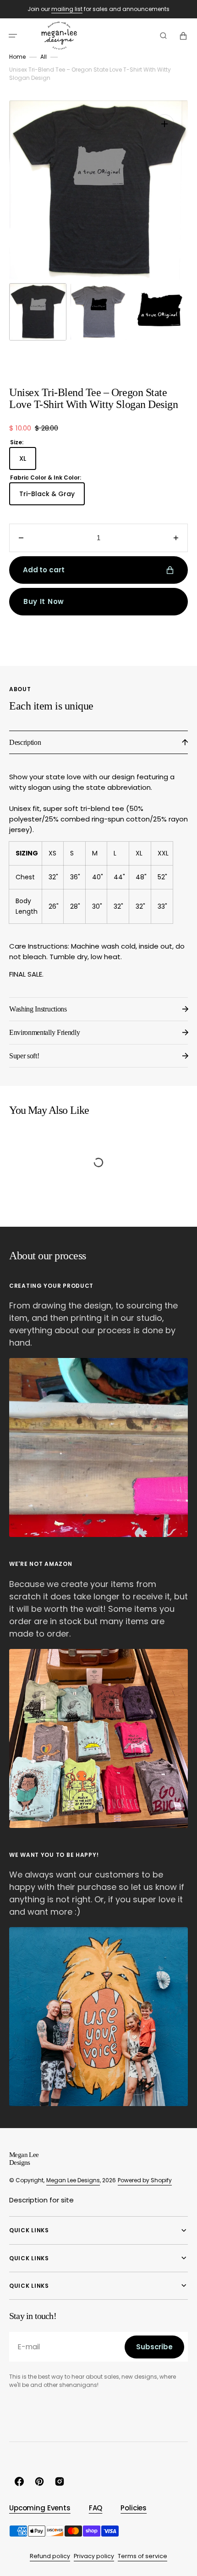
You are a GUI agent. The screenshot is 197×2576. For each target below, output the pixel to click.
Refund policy (50, 2556)
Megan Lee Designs (73, 2180)
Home (17, 57)
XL (28, 462)
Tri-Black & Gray (52, 497)
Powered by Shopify (145, 2180)
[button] (13, 36)
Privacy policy (94, 2556)
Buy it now (44, 601)
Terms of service (142, 2556)
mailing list (67, 9)
